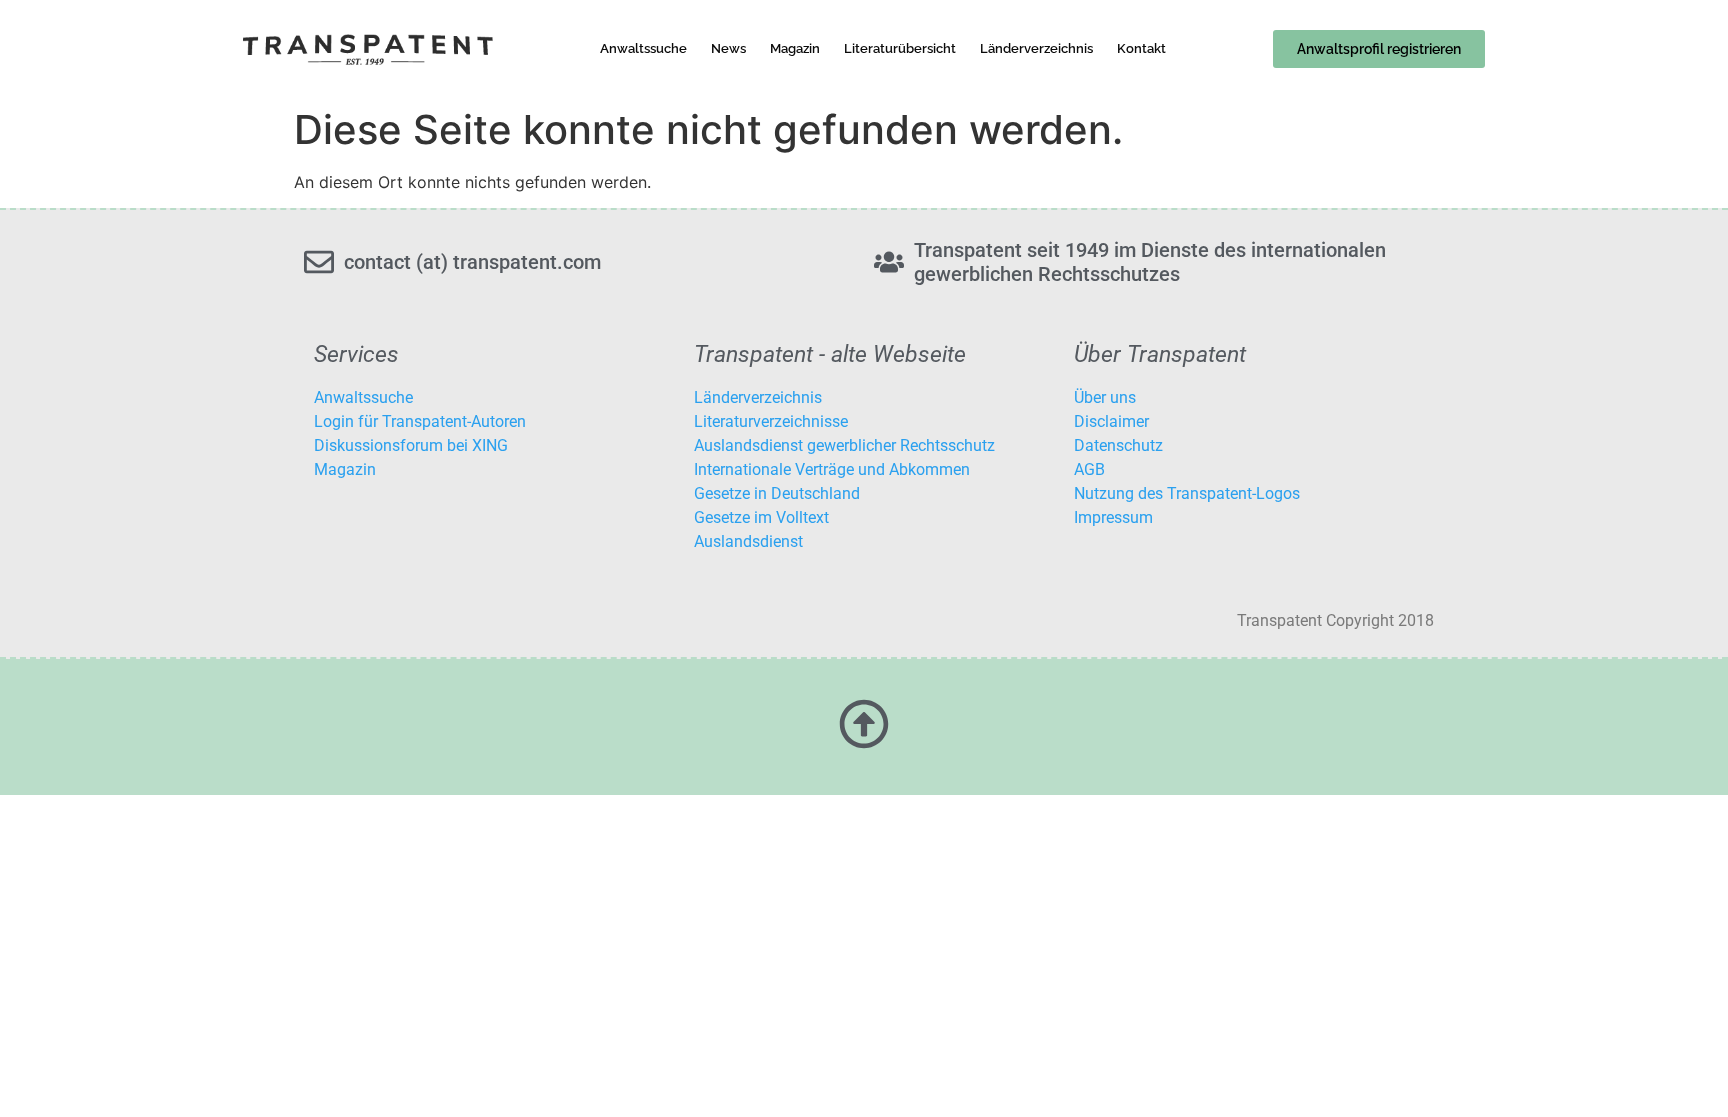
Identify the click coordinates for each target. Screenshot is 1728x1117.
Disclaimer (1111, 421)
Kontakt (1141, 48)
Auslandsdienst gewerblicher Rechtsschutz (844, 445)
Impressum (1113, 517)
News (728, 48)
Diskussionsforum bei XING (411, 445)
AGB (1089, 469)
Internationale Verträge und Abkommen (832, 469)
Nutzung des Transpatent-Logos (1187, 493)
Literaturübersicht (900, 48)
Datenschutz (1118, 445)
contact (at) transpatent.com (472, 262)
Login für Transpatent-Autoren (420, 421)
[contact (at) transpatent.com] (319, 262)
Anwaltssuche (643, 48)
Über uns (1105, 397)
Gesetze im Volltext (761, 517)
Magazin (795, 48)
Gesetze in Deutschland (777, 493)
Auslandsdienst (748, 541)
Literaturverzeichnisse (771, 421)
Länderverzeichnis (1036, 48)
